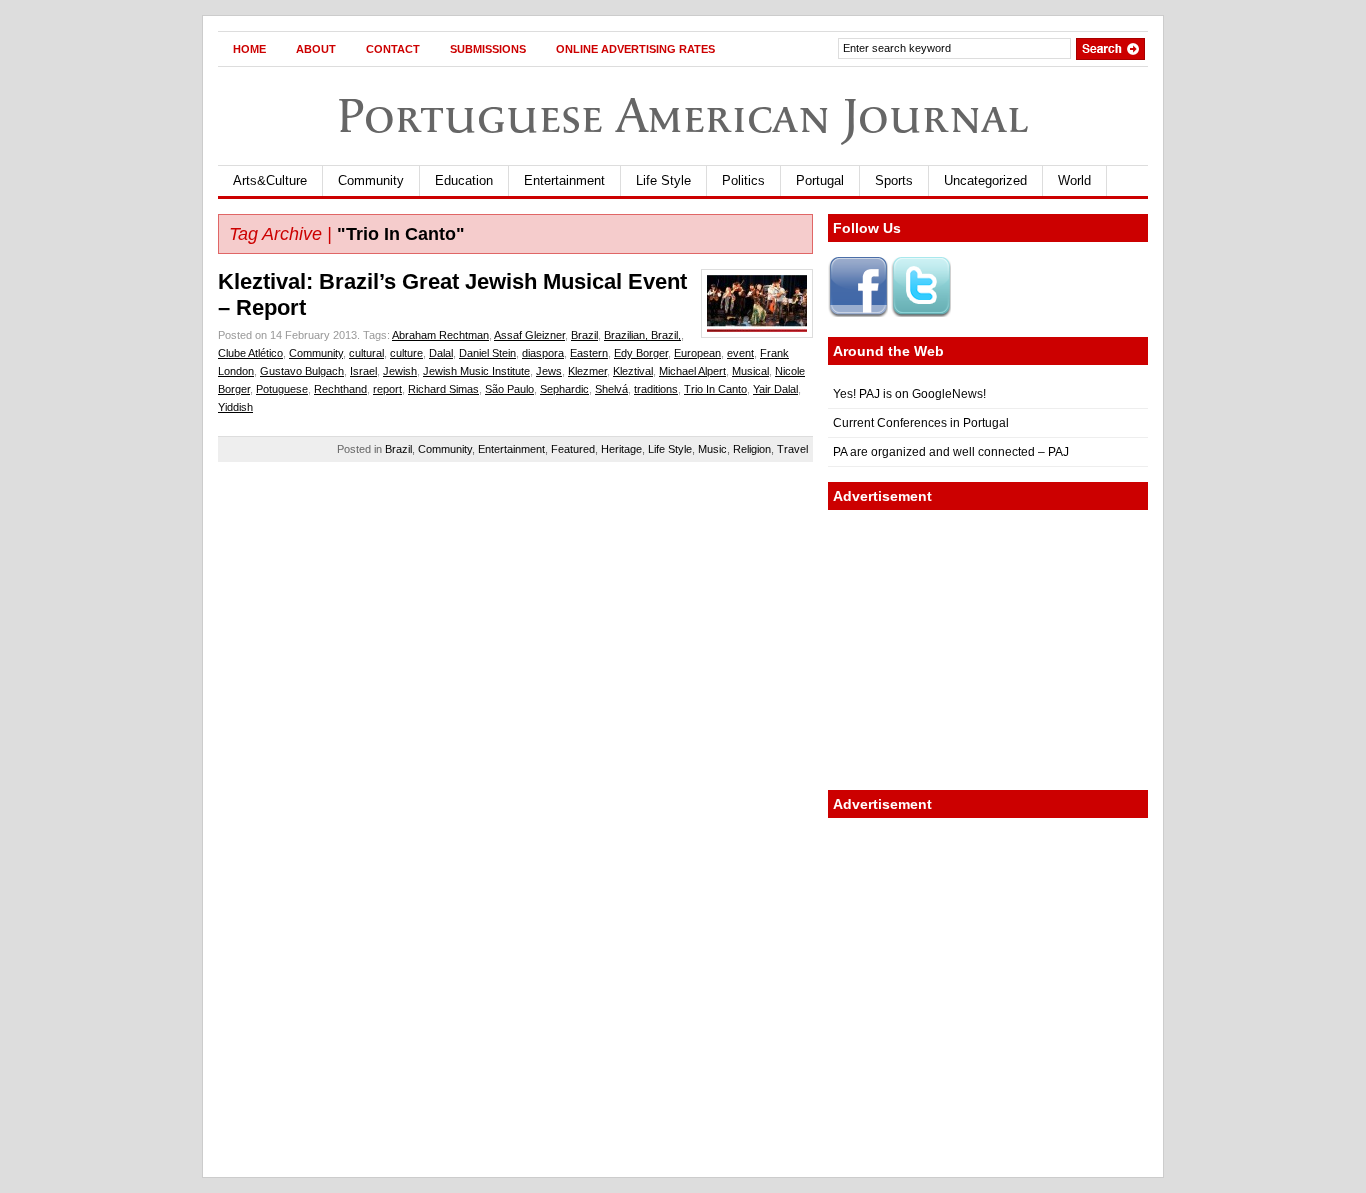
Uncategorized (985, 180)
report (387, 389)
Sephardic (564, 389)
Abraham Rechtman (440, 335)
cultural (366, 353)
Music (712, 449)
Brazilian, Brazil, (642, 335)
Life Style (663, 180)
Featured (573, 449)
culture (406, 353)
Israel (363, 371)
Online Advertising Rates (635, 49)
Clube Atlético (250, 353)
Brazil (584, 335)
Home (249, 49)
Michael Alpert (692, 371)
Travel (792, 449)
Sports (894, 180)
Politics (743, 180)
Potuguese (282, 389)
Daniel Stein (487, 353)
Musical (750, 371)
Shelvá (611, 389)
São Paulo (509, 389)
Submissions (488, 49)
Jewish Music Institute (476, 371)
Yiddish (235, 407)
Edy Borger (641, 353)
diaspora (543, 353)
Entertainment (564, 180)
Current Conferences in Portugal (921, 423)
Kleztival (633, 371)
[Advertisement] (988, 650)
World (1074, 180)
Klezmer (587, 371)
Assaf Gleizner (529, 335)
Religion (752, 449)
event (740, 353)
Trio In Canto (715, 389)
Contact (393, 49)
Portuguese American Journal (683, 115)
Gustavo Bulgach (302, 371)
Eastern (589, 353)
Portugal (820, 180)
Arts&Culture (270, 180)
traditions (656, 389)
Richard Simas (443, 389)
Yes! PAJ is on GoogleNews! (909, 394)
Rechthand (340, 389)
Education (464, 180)
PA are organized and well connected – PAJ (951, 452)
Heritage (621, 449)
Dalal (441, 353)
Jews (549, 371)
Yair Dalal (775, 389)
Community (371, 180)
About (316, 49)
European (697, 353)
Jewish (400, 371)
